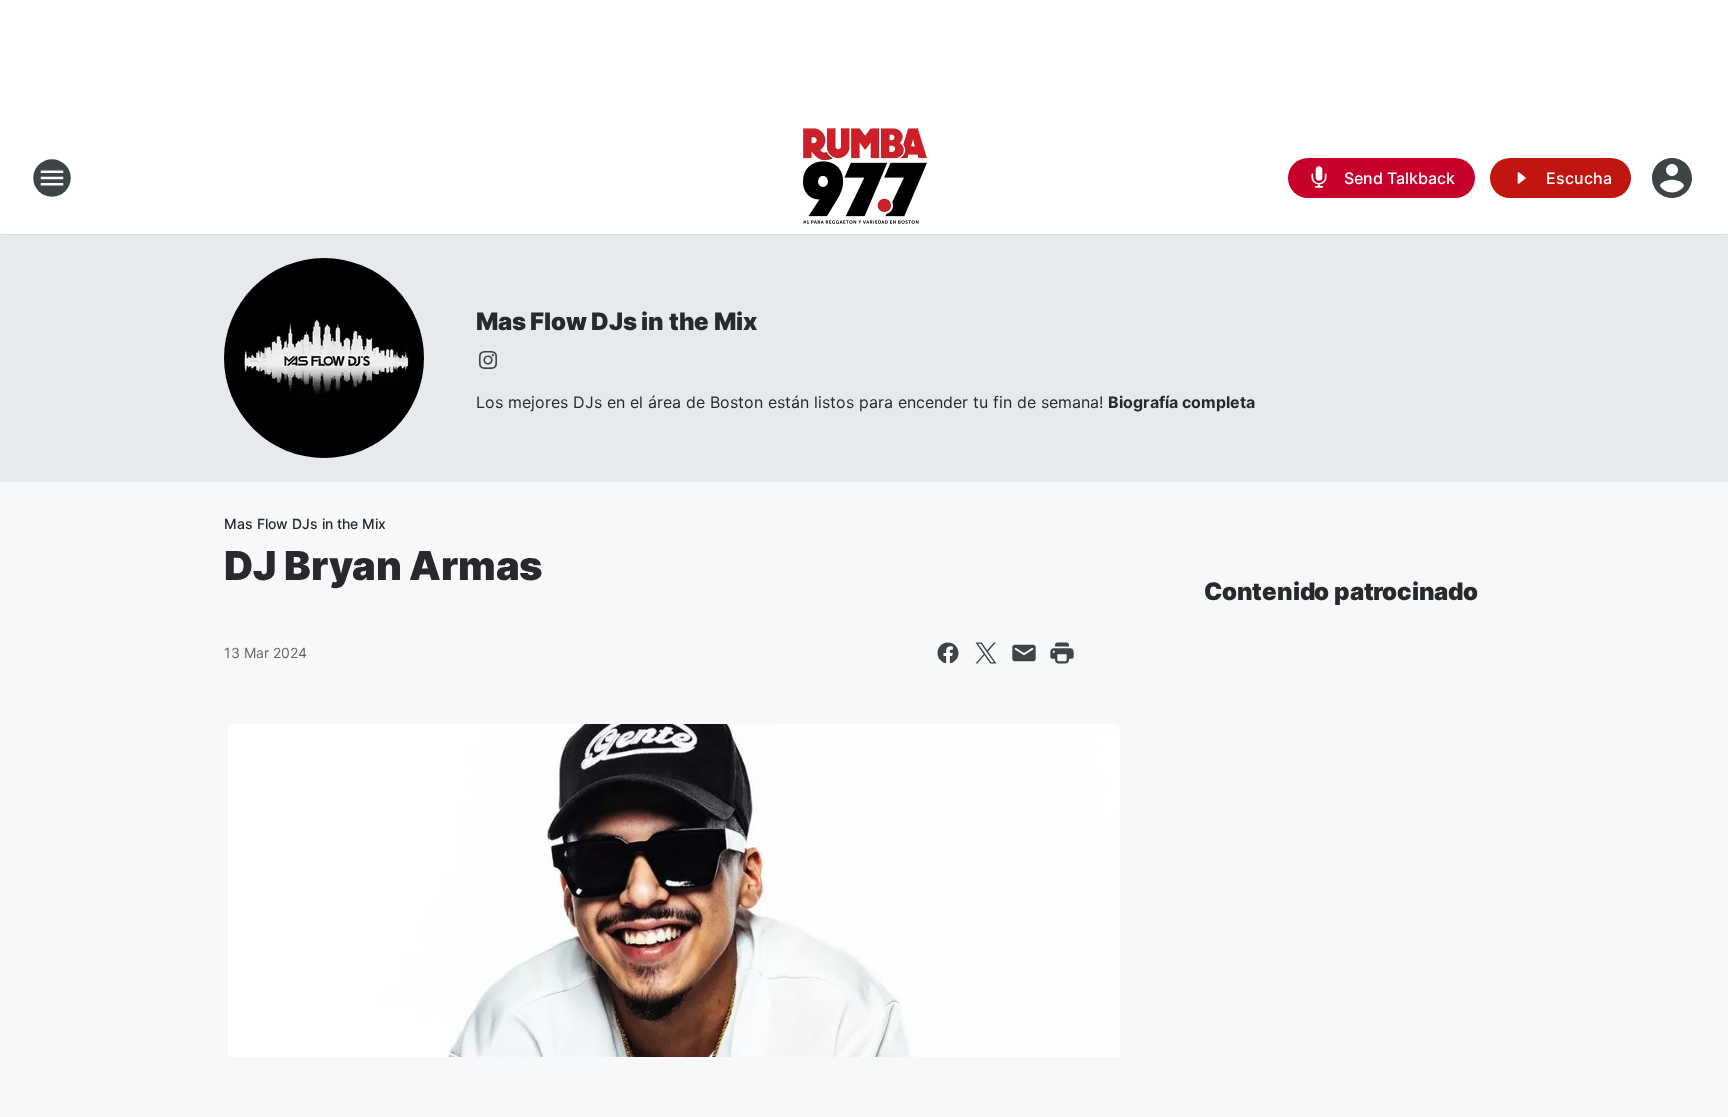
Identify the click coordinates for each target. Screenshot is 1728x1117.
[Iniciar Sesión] (1674, 178)
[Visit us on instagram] (488, 360)
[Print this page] (1062, 653)
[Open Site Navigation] (52, 178)
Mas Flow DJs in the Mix (616, 321)
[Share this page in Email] (1024, 653)
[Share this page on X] (986, 653)
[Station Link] (864, 178)
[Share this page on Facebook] (948, 653)
